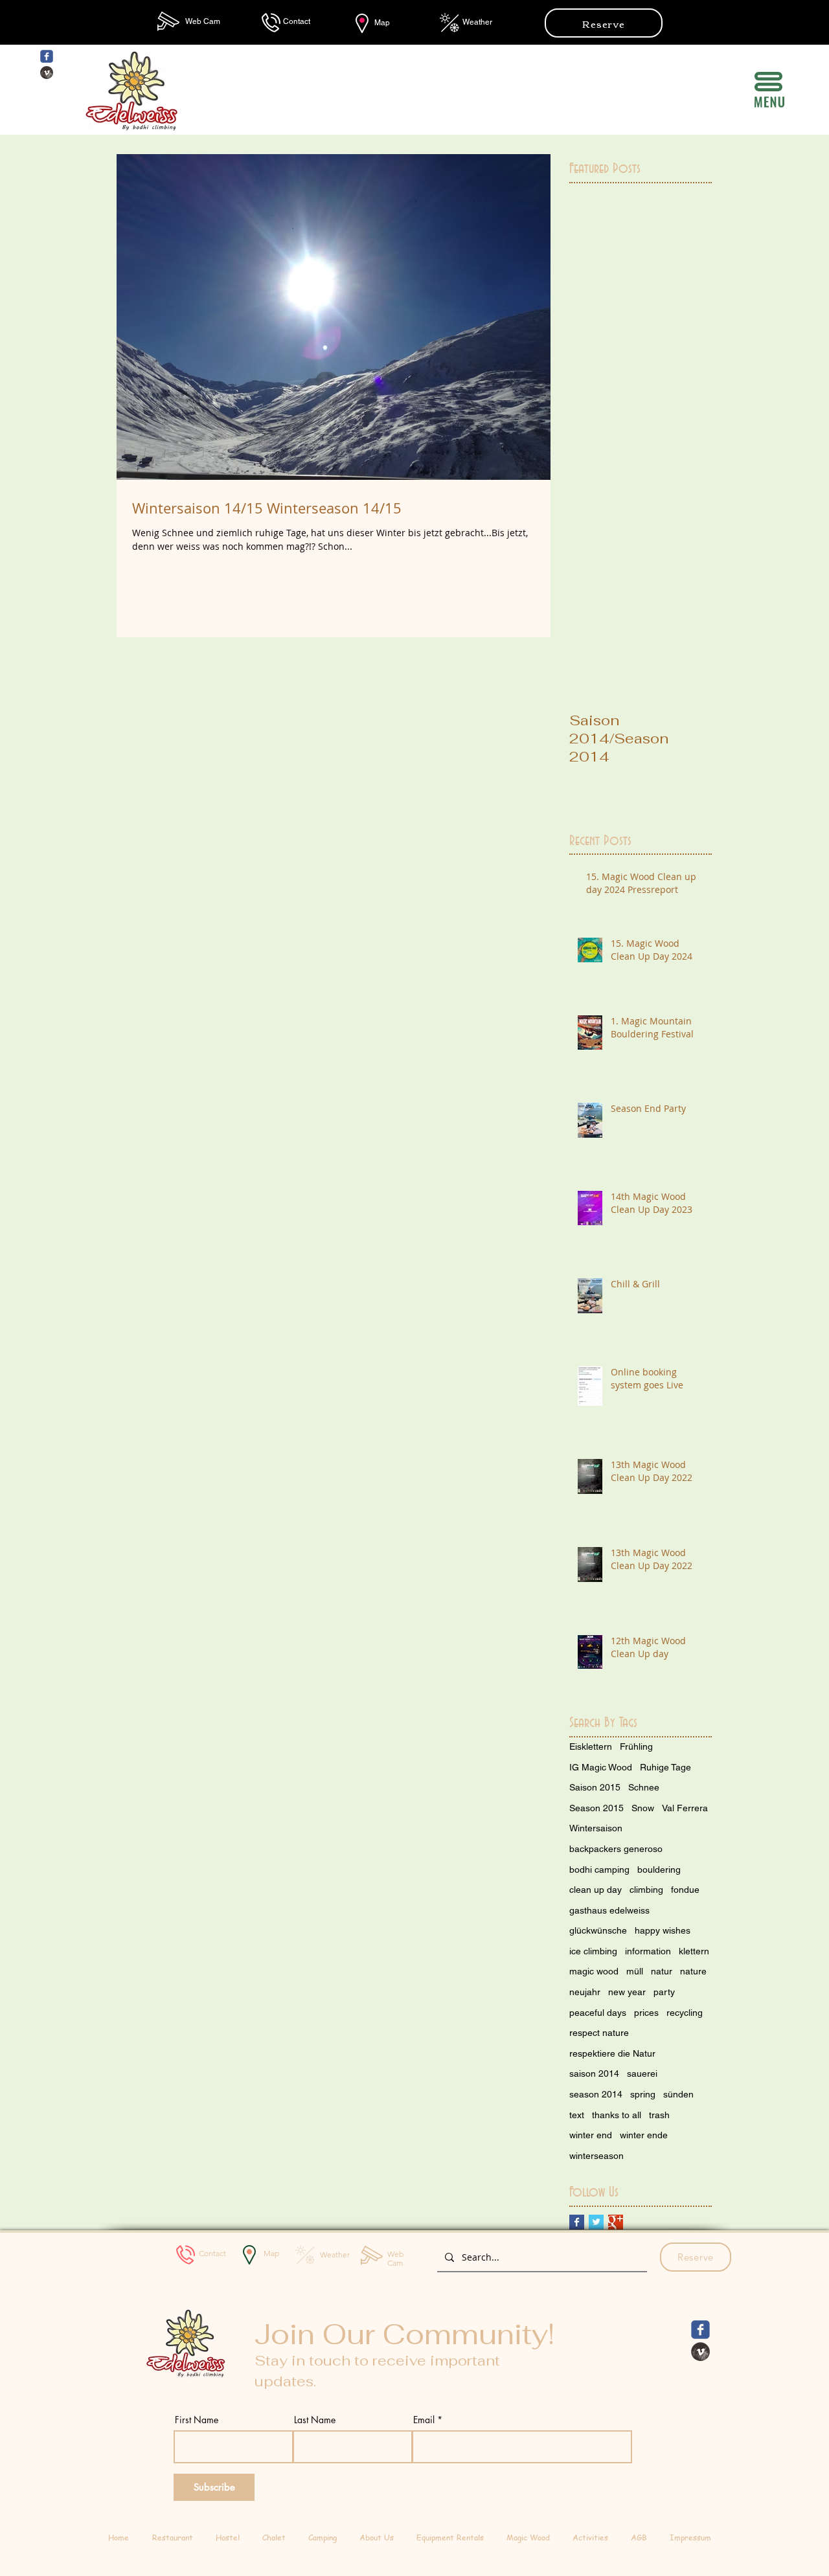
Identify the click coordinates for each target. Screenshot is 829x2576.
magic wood (594, 1971)
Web (194, 21)
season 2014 (596, 2094)
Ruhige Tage (665, 1767)
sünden (678, 2094)
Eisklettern (591, 1746)
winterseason (596, 2156)
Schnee (644, 1787)
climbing (646, 1890)
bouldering (659, 1870)
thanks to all (617, 2115)
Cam (212, 21)
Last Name (315, 2420)
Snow (643, 1808)
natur (662, 1971)
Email (424, 2420)
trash (659, 2115)
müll (635, 1971)
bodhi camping (599, 1870)
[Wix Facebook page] (47, 56)
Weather (477, 22)
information (648, 1951)
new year (627, 1992)
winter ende (644, 2135)
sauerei (642, 2073)
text (577, 2115)
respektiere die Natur (612, 2053)
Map (382, 23)
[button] (768, 82)
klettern (694, 1951)
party (664, 1992)
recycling (685, 2013)
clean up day (596, 1890)
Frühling (636, 1746)
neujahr (585, 1992)
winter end (591, 2135)
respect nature (599, 2033)
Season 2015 (596, 1808)
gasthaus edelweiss (609, 1910)
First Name (197, 2420)
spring (643, 2094)
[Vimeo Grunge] (47, 73)
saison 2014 (594, 2073)
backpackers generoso (616, 1849)
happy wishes (663, 1930)
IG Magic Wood (601, 1767)
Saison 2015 (595, 1787)
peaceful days (598, 2013)
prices (646, 2013)
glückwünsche (598, 1930)
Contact (297, 21)
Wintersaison (596, 1828)
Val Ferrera (685, 1808)
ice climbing (593, 1951)
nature (693, 1971)
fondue (685, 1890)
